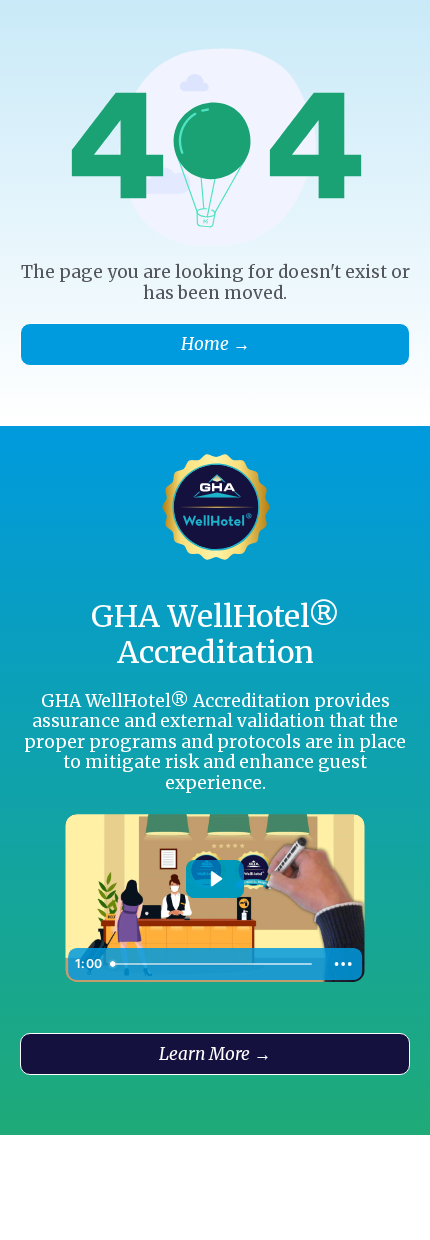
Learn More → (215, 1054)
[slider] (213, 964)
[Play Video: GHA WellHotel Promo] (215, 879)
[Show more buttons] (343, 964)
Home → (215, 344)
